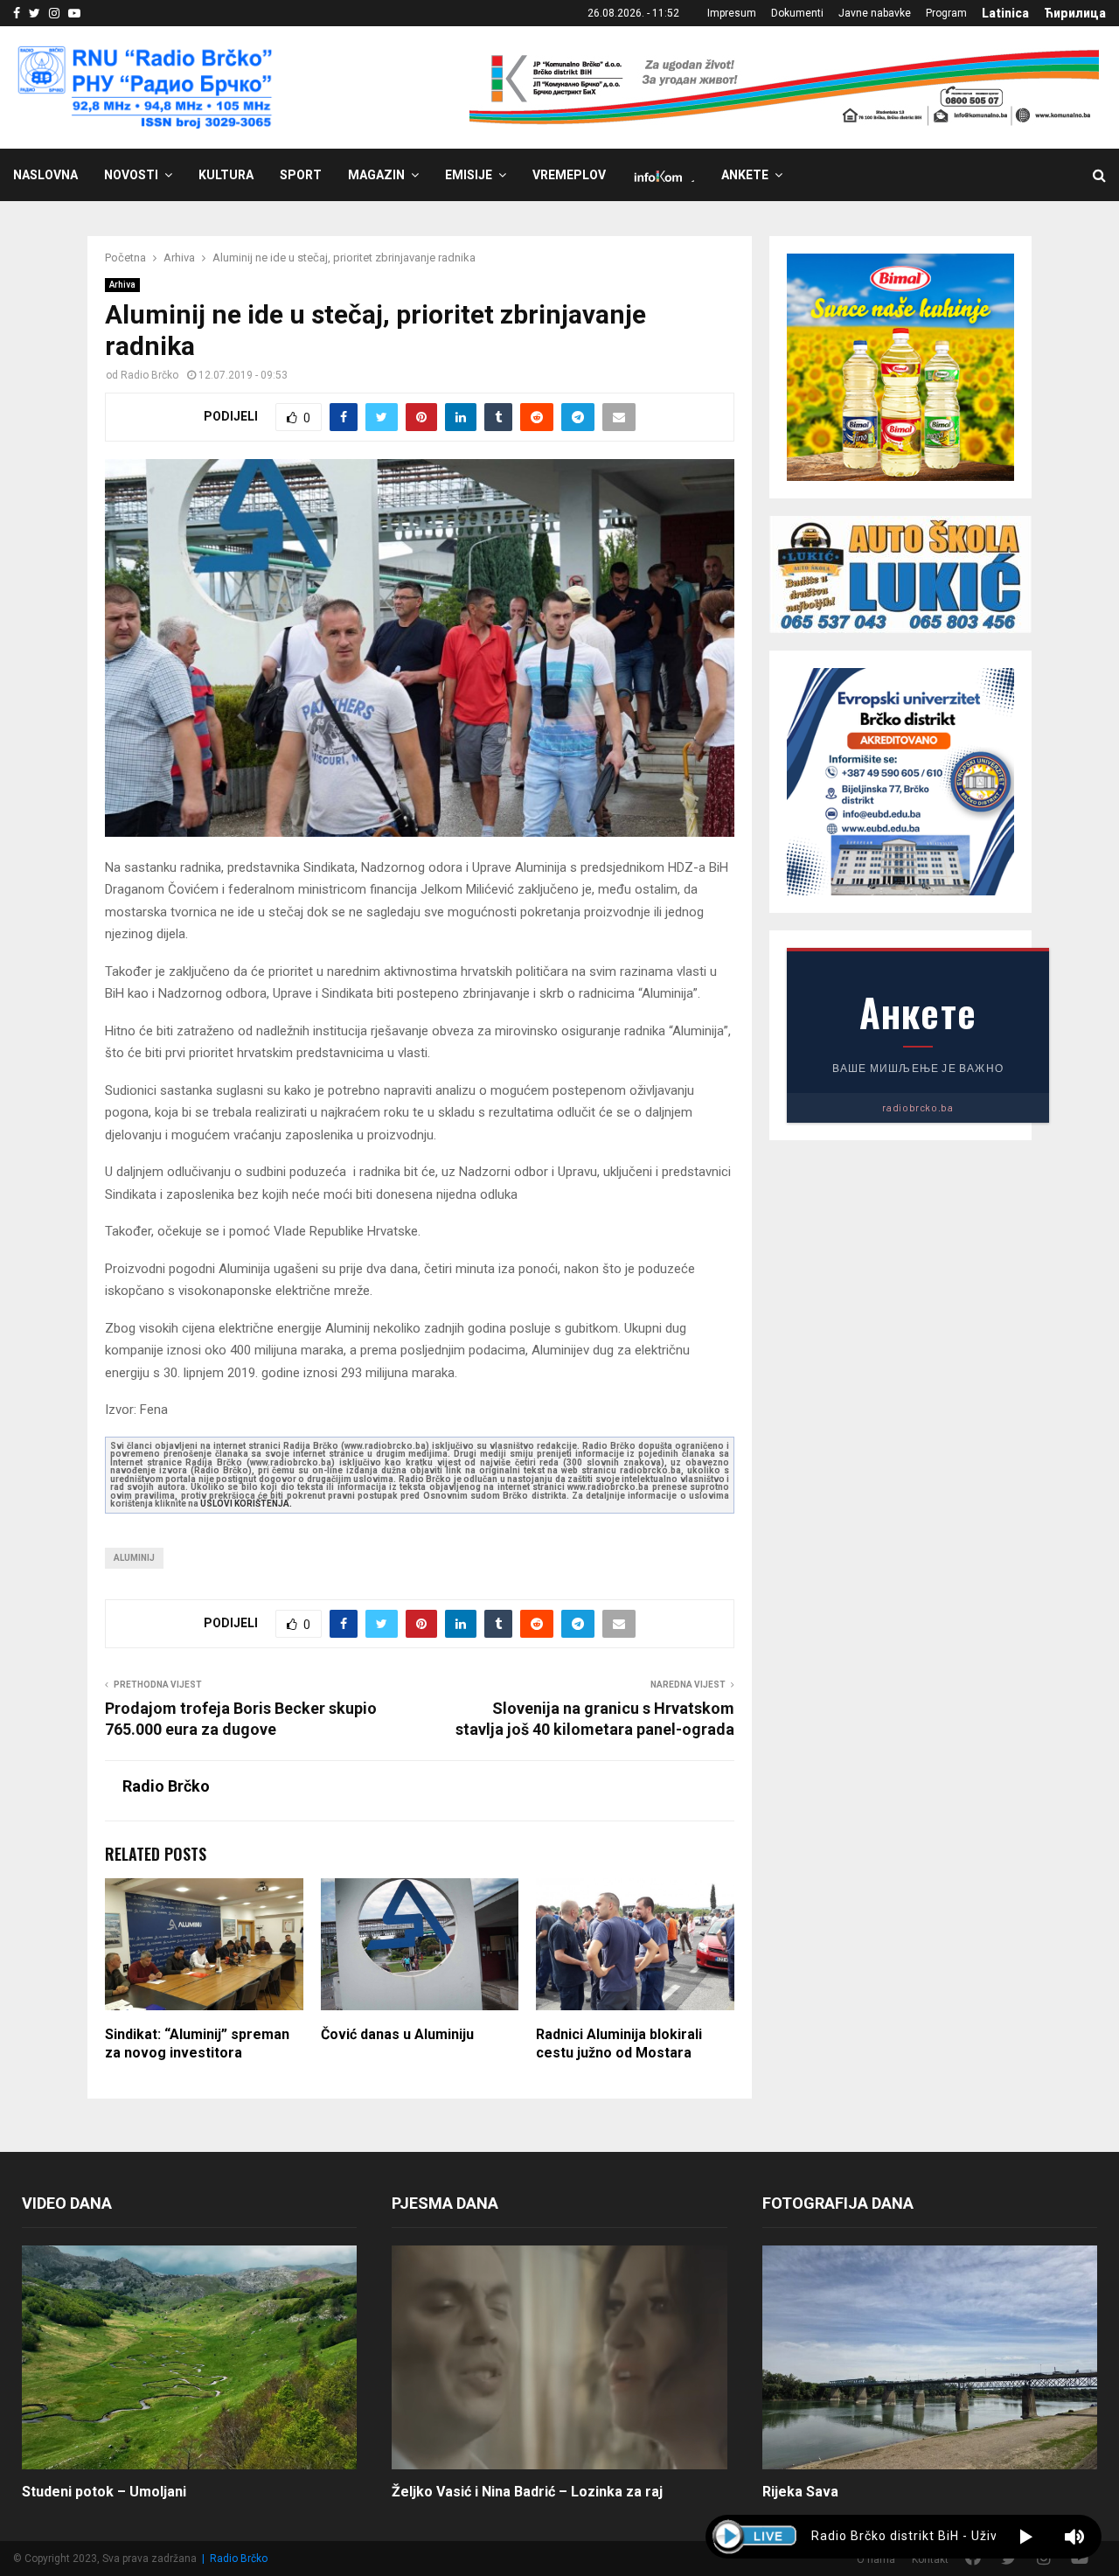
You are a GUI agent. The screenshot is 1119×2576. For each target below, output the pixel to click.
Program (946, 13)
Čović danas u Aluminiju (397, 2034)
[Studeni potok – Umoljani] (189, 2357)
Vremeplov (569, 175)
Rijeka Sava (800, 2492)
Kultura (226, 175)
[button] (1026, 2537)
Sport (301, 175)
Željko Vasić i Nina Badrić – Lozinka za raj (527, 2492)
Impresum (732, 13)
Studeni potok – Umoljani (104, 2492)
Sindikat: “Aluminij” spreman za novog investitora (197, 2043)
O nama (876, 2559)
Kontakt (930, 2559)
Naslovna (45, 175)
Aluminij (134, 1558)
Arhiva (122, 285)
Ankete (745, 175)
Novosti (131, 175)
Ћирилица (1075, 13)
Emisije (469, 175)
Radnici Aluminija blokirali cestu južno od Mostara (619, 2043)
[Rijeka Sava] (930, 2357)
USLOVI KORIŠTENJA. (246, 1504)
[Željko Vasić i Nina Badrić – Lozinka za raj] (559, 2357)
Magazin (376, 175)
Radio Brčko (149, 375)
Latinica (1005, 13)
